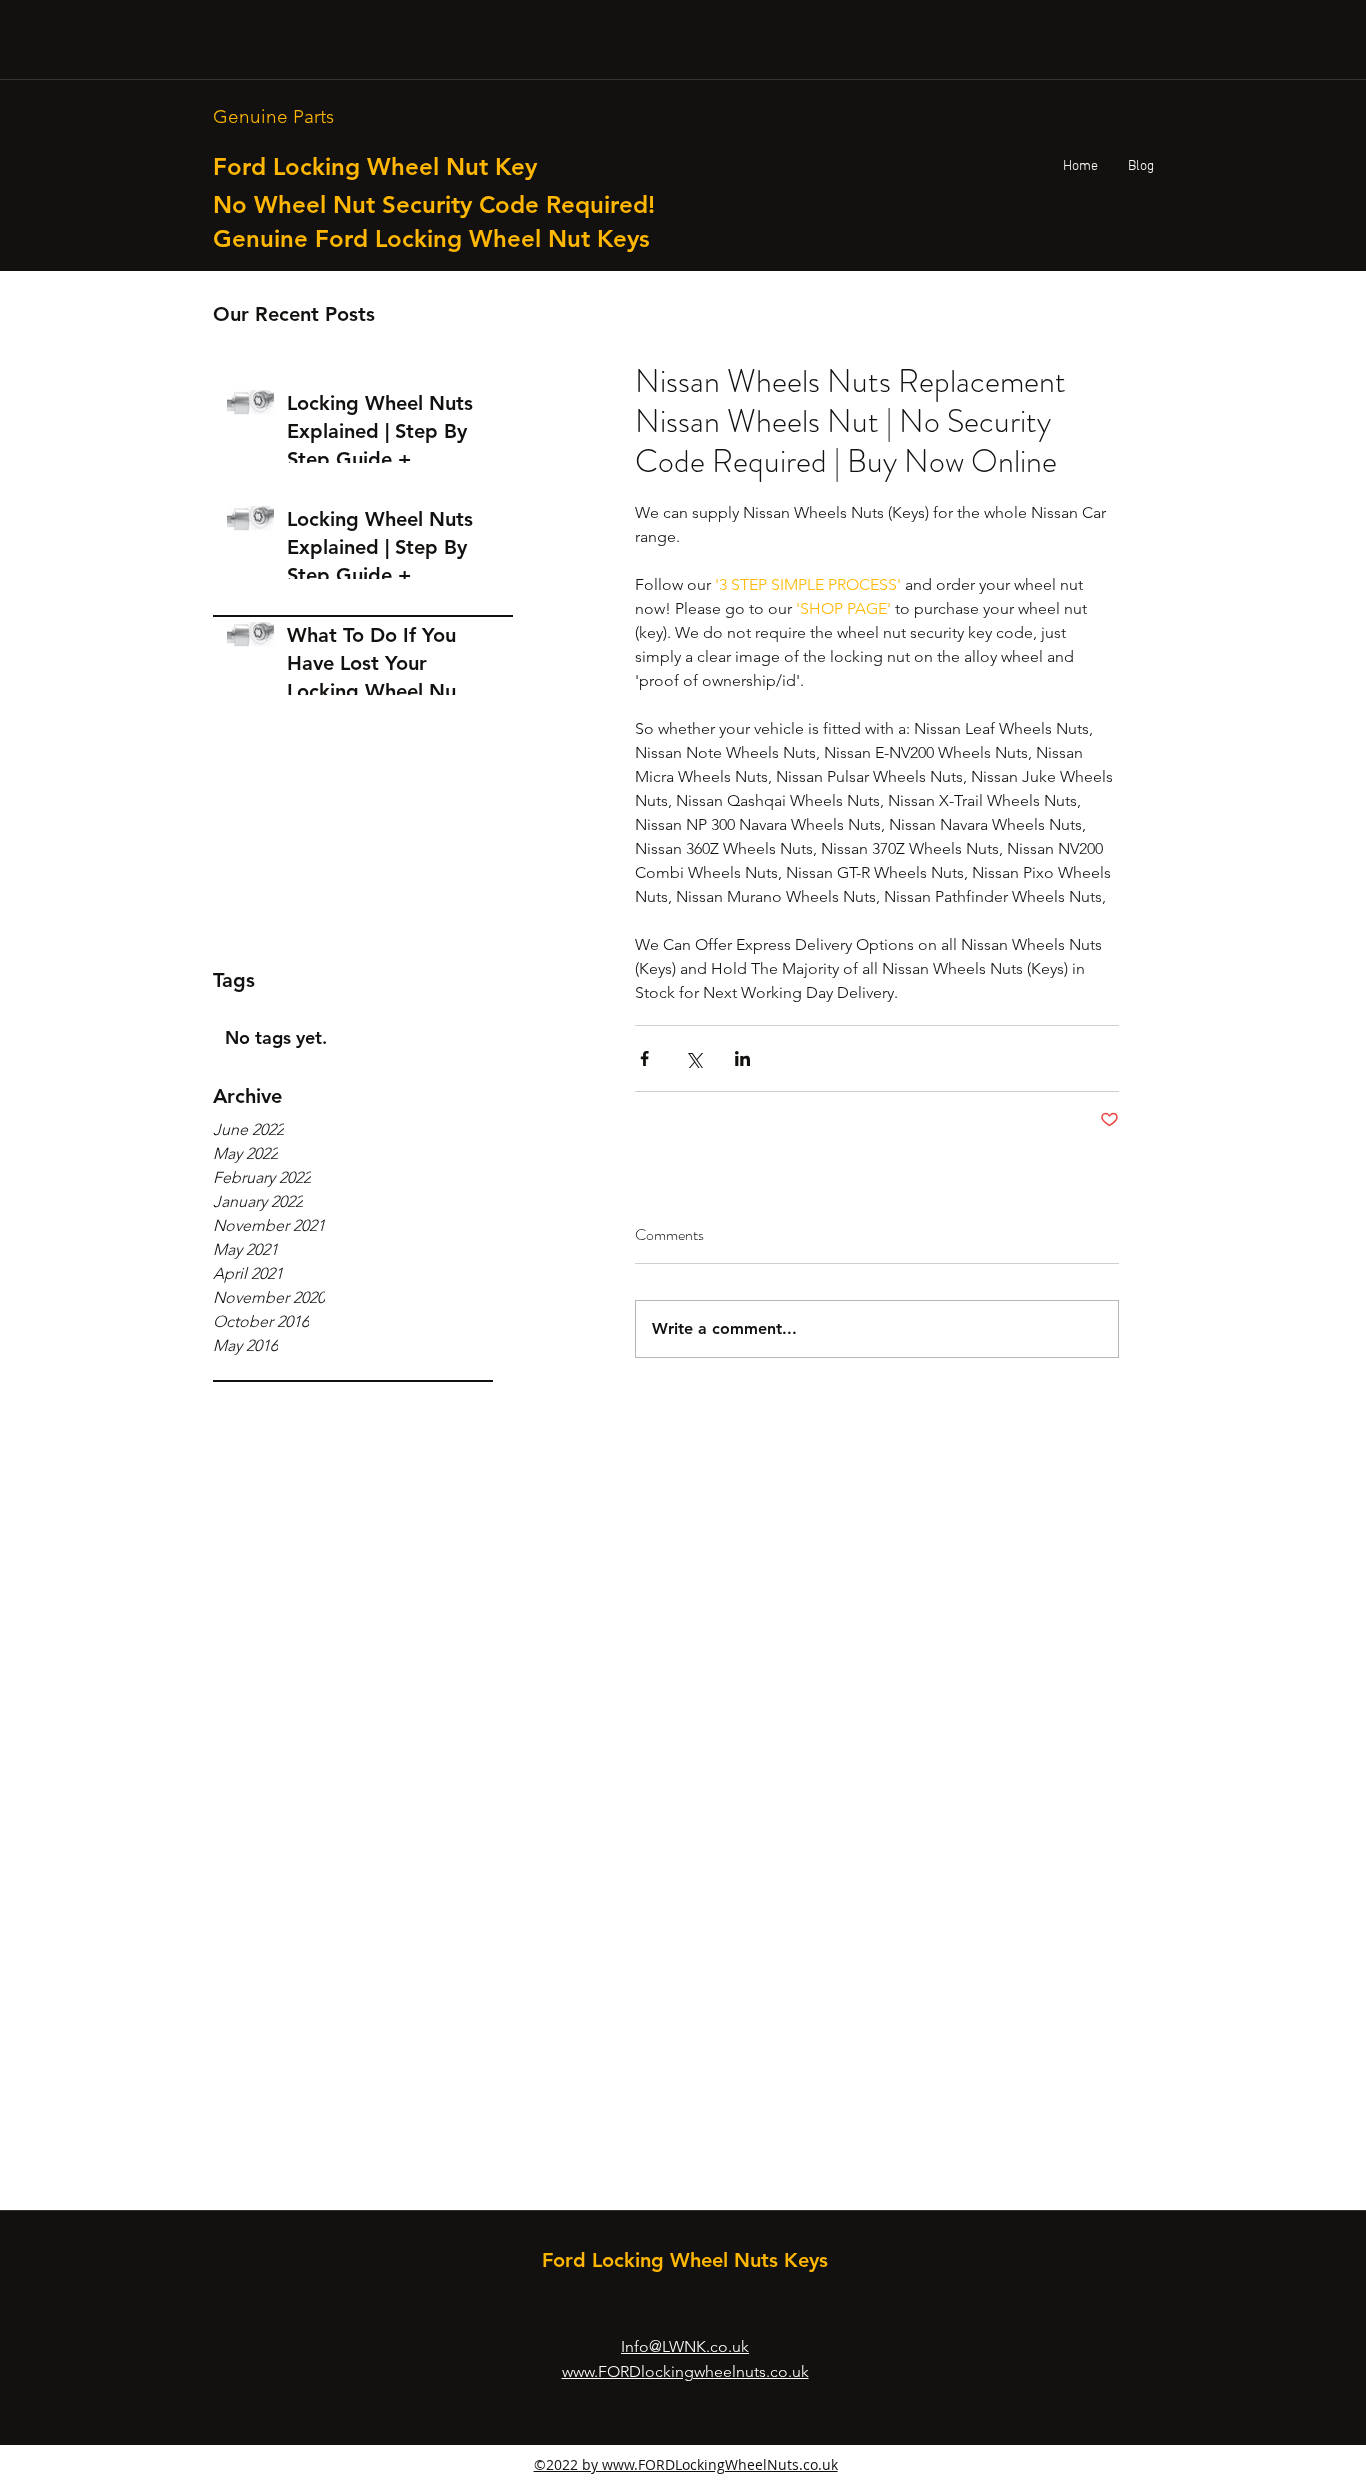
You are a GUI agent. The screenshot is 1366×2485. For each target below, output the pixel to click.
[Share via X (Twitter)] (693, 1058)
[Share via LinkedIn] (742, 1058)
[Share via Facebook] (644, 1058)
